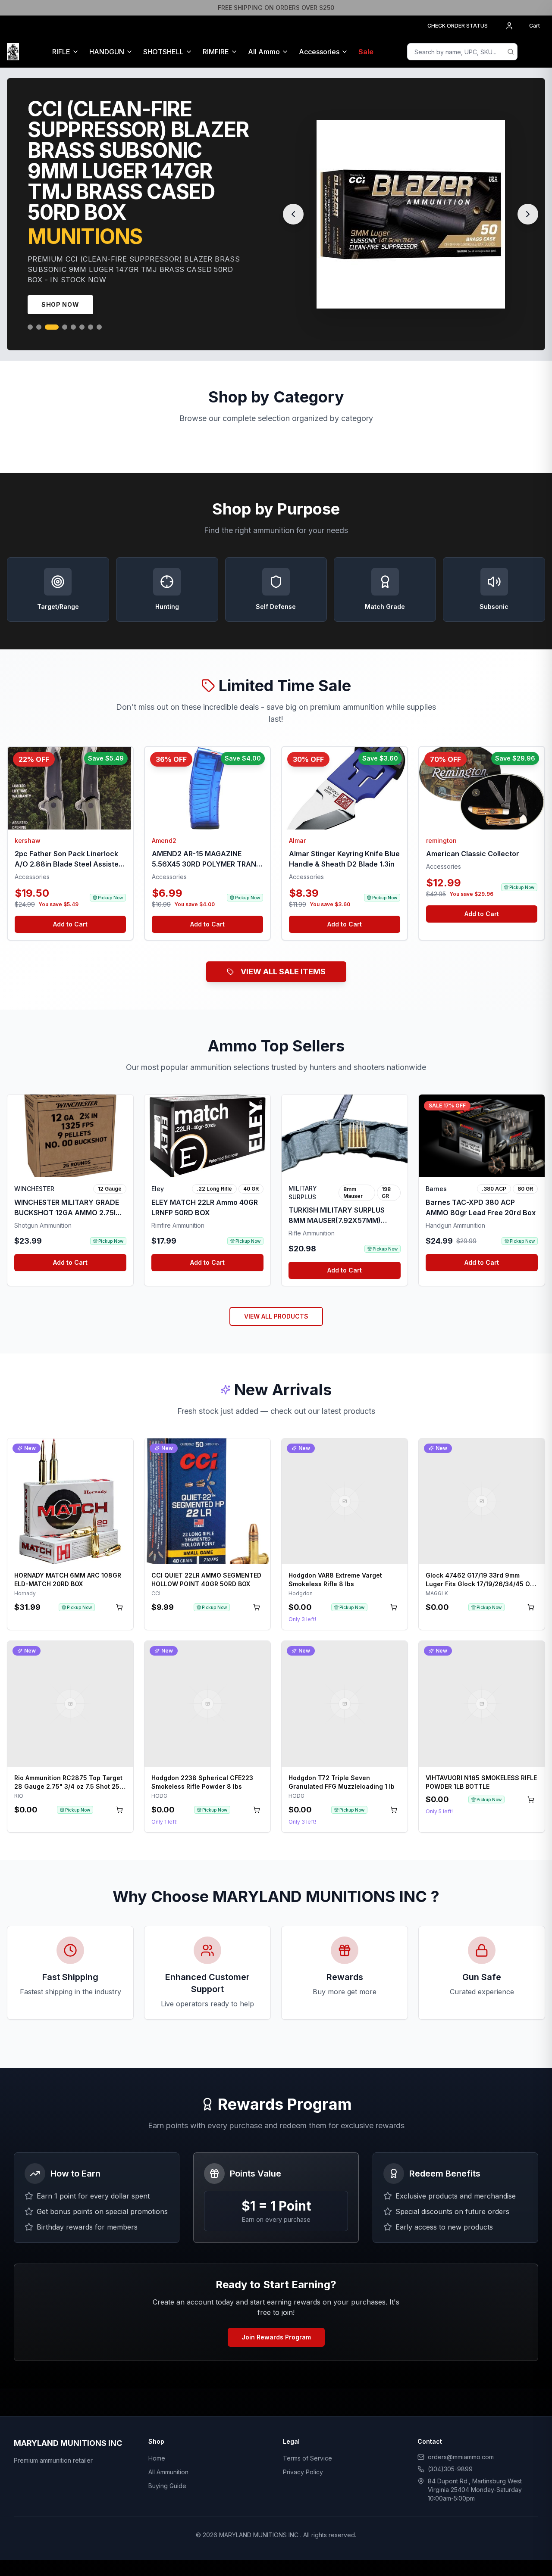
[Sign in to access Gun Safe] (535, 52)
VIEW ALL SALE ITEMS (283, 951)
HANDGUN (107, 52)
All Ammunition (168, 2451)
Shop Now (60, 284)
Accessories (319, 52)
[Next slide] (528, 204)
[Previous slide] (293, 204)
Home (157, 2437)
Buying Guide (167, 2465)
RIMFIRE (216, 52)
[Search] (511, 52)
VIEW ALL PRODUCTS (276, 1296)
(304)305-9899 (450, 2448)
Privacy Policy (303, 2451)
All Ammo (264, 52)
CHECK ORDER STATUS (458, 26)
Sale (366, 52)
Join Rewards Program (276, 2316)
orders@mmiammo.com (461, 2436)
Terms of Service (307, 2437)
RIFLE (61, 52)
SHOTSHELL (163, 52)
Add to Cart (70, 903)
